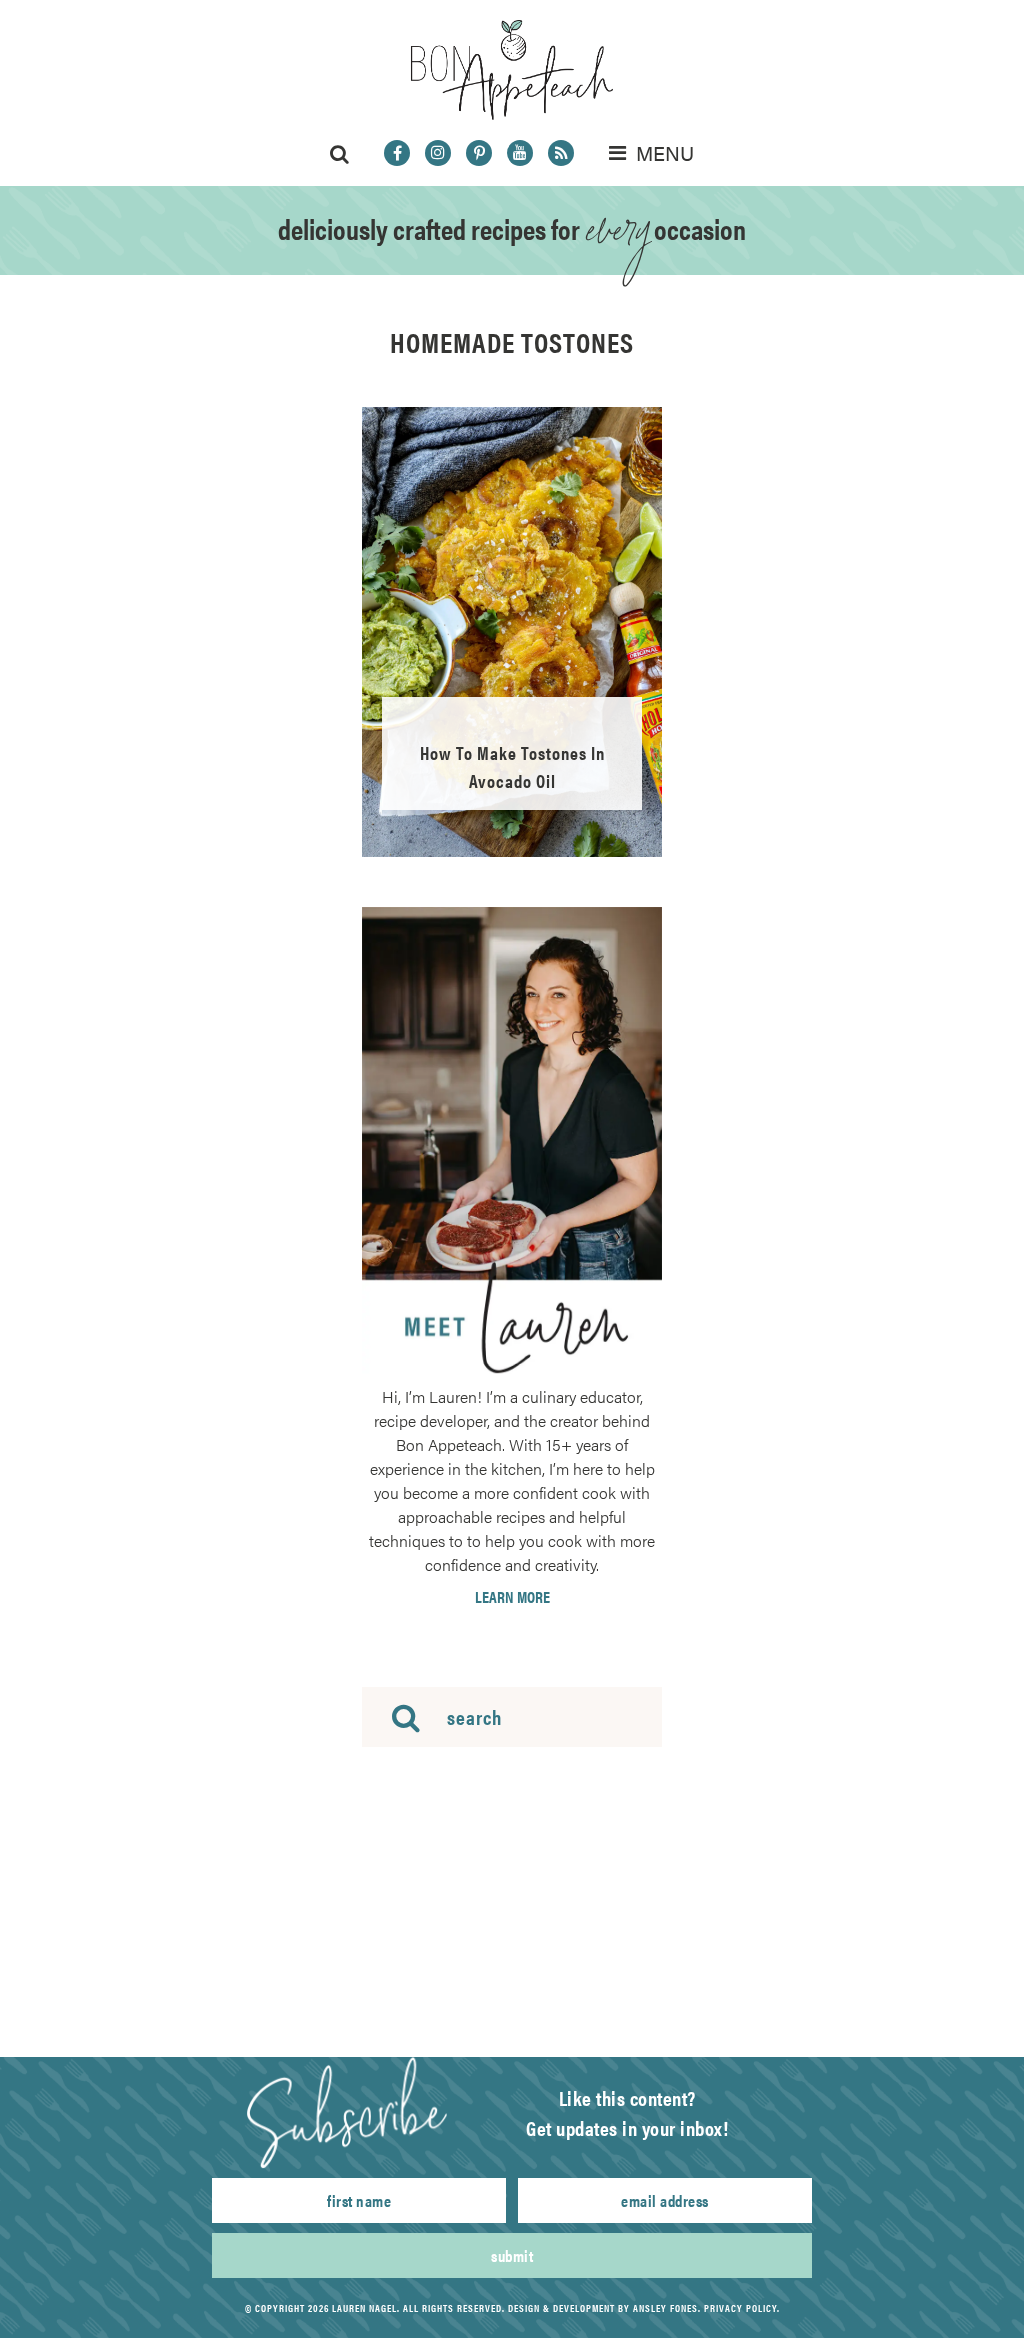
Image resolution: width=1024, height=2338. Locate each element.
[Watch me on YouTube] (520, 153)
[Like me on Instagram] (438, 153)
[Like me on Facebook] (397, 153)
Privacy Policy (740, 2308)
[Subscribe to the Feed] (561, 153)
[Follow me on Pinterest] (479, 153)
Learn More (512, 1597)
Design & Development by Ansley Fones (603, 2308)
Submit (512, 2255)
